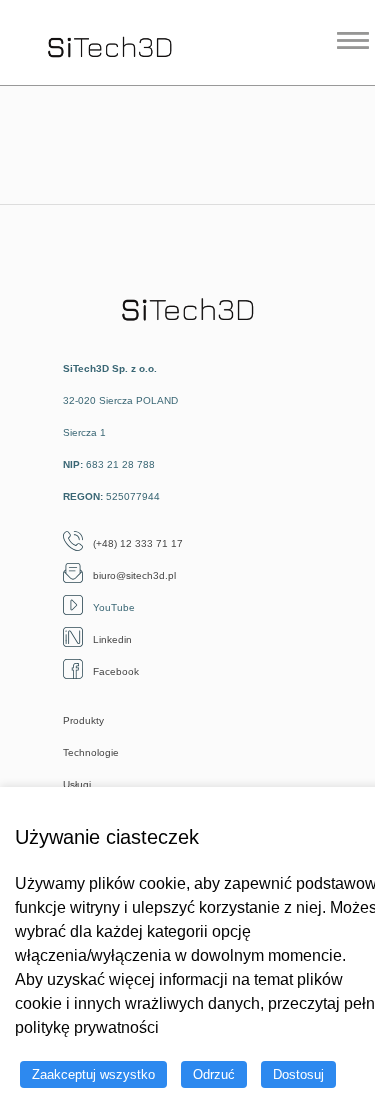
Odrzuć (214, 1074)
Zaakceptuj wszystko (93, 1074)
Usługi (77, 784)
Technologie (91, 752)
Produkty (83, 720)
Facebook (116, 671)
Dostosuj (298, 1074)
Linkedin (112, 639)
